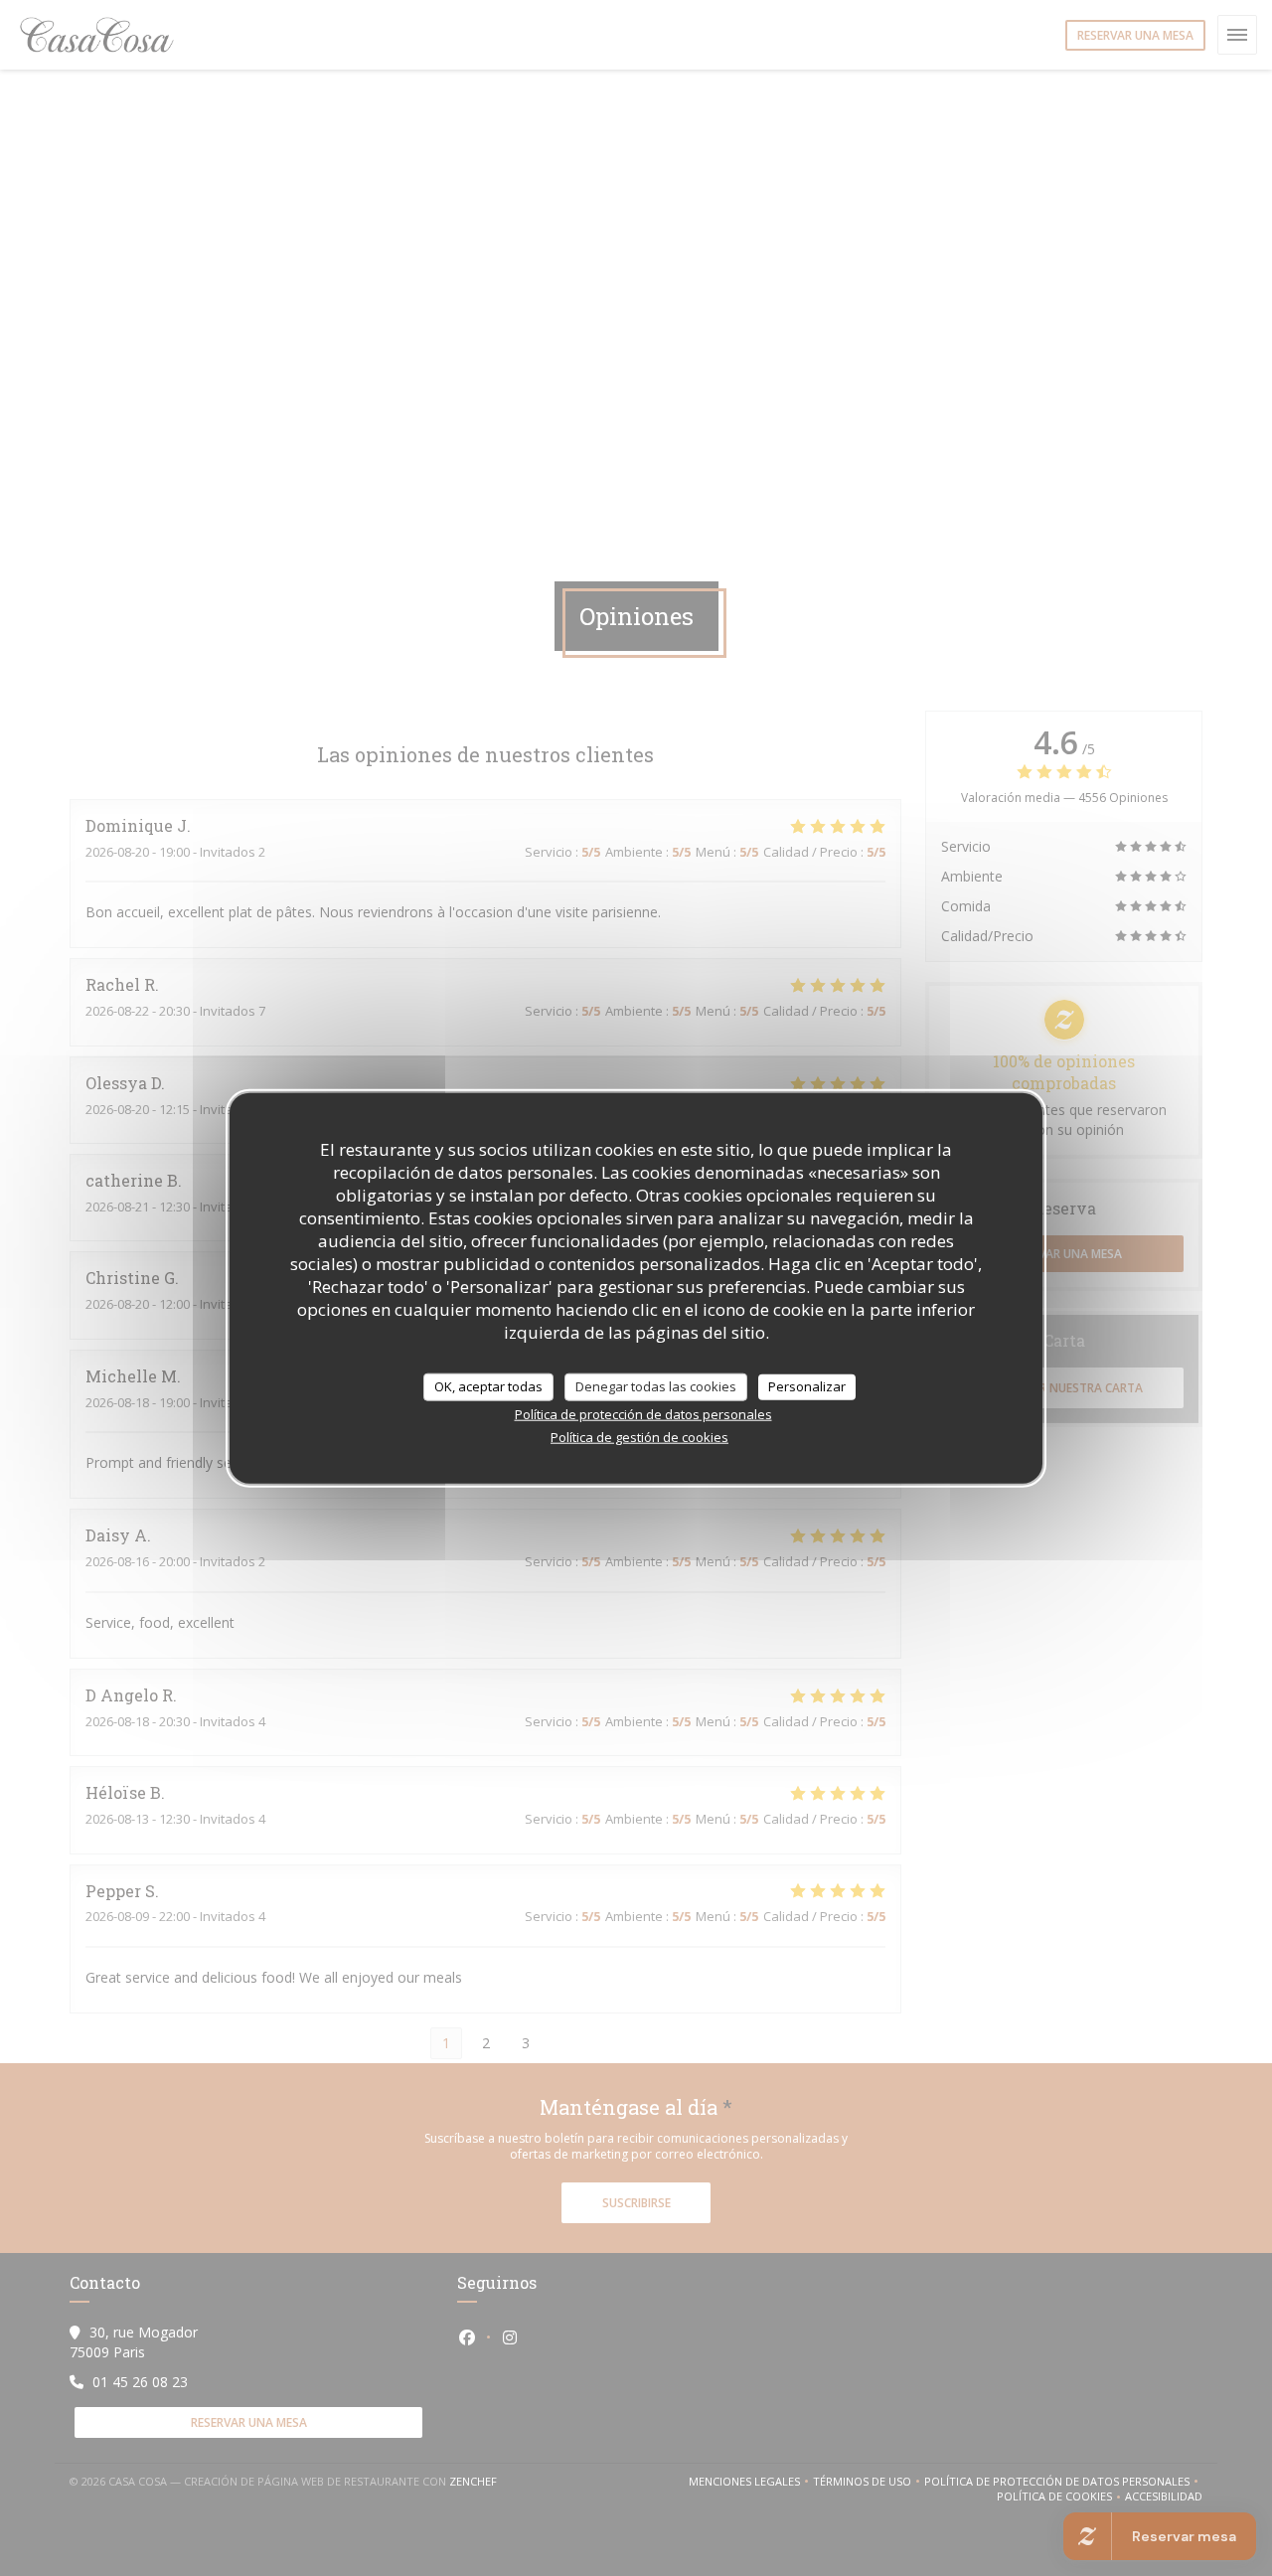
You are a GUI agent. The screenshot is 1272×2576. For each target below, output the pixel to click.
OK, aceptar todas (488, 1386)
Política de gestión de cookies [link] (639, 1436)
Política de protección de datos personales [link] (643, 1413)
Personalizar (807, 1386)
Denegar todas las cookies (656, 1386)
